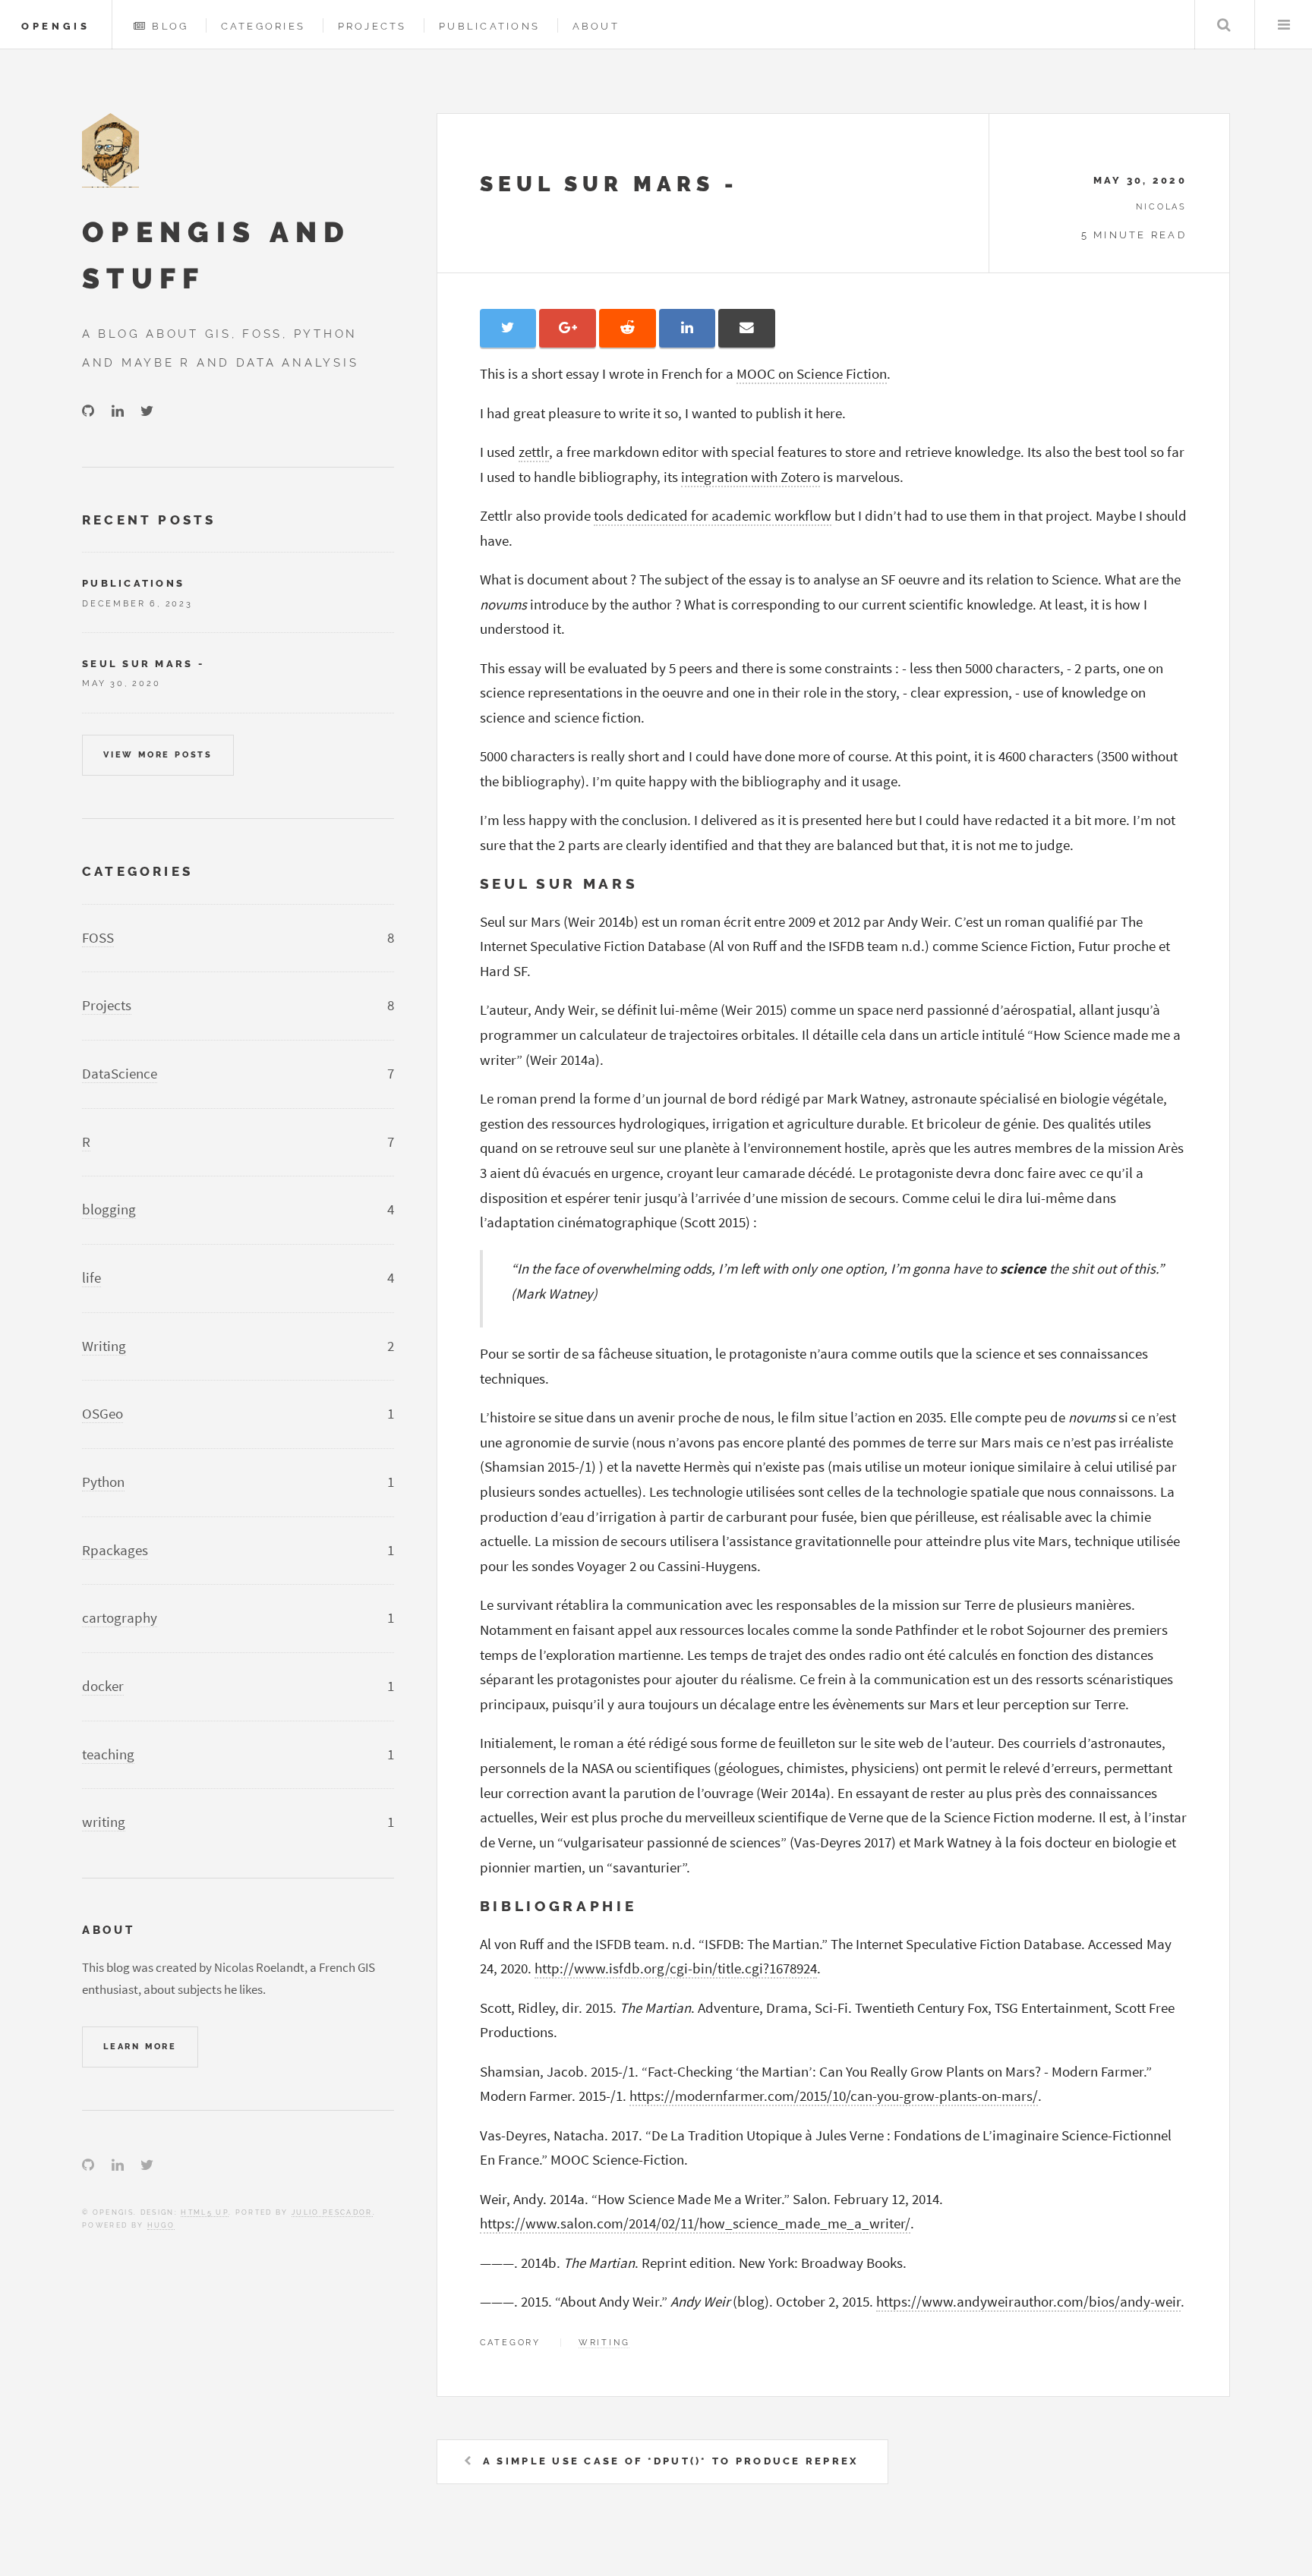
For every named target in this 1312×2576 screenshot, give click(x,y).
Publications (489, 26)
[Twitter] (147, 412)
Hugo (161, 2225)
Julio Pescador (332, 2212)
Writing (104, 1346)
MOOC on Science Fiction (812, 374)
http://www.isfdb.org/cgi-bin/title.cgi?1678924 (676, 1968)
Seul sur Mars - (609, 184)
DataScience (120, 1074)
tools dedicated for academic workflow (713, 516)
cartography (120, 1618)
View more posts (158, 754)
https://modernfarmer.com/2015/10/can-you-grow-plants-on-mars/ (834, 2096)
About (596, 26)
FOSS (98, 938)
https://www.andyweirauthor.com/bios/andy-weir (1028, 2302)
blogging (109, 1209)
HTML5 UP (205, 2212)
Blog (170, 26)
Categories (263, 26)
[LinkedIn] (118, 412)
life (91, 1278)
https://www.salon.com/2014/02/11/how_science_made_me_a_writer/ (695, 2223)
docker (103, 1686)
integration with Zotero (751, 477)
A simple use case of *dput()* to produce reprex (671, 2461)
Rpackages (115, 1550)
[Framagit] (178, 412)
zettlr (534, 452)
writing (604, 2342)
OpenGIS (56, 26)
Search (1224, 25)
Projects (372, 26)
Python (103, 1482)
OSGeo (102, 1414)
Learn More (140, 2046)
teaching (108, 1754)
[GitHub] (88, 412)
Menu (1284, 25)
